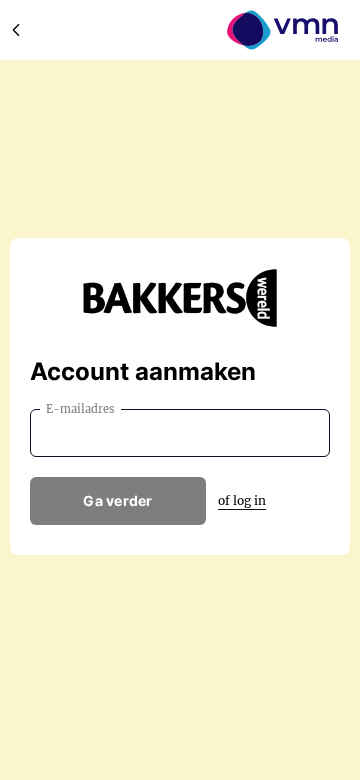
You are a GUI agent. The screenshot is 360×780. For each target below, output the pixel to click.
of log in (242, 500)
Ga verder (118, 500)
